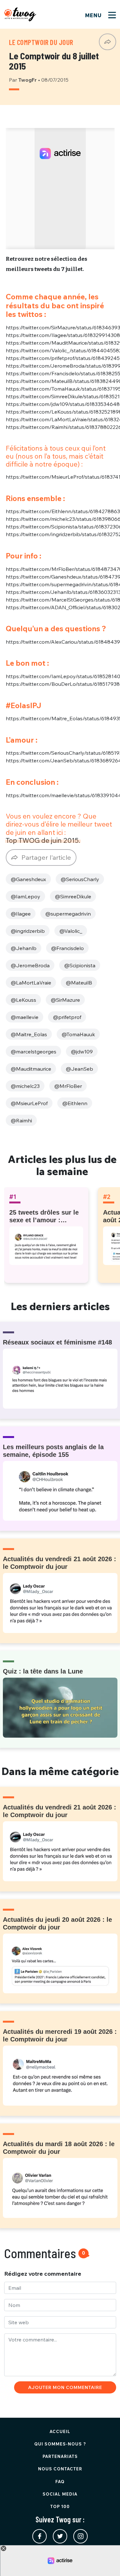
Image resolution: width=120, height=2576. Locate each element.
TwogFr (28, 80)
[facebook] (40, 2536)
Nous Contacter (60, 2469)
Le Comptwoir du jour (41, 42)
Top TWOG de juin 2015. (43, 840)
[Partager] (108, 42)
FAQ (60, 2482)
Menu (94, 15)
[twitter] (60, 2536)
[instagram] (80, 2536)
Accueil (60, 2431)
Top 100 (60, 2506)
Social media (60, 2494)
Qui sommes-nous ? (60, 2444)
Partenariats (60, 2456)
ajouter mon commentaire (65, 2387)
